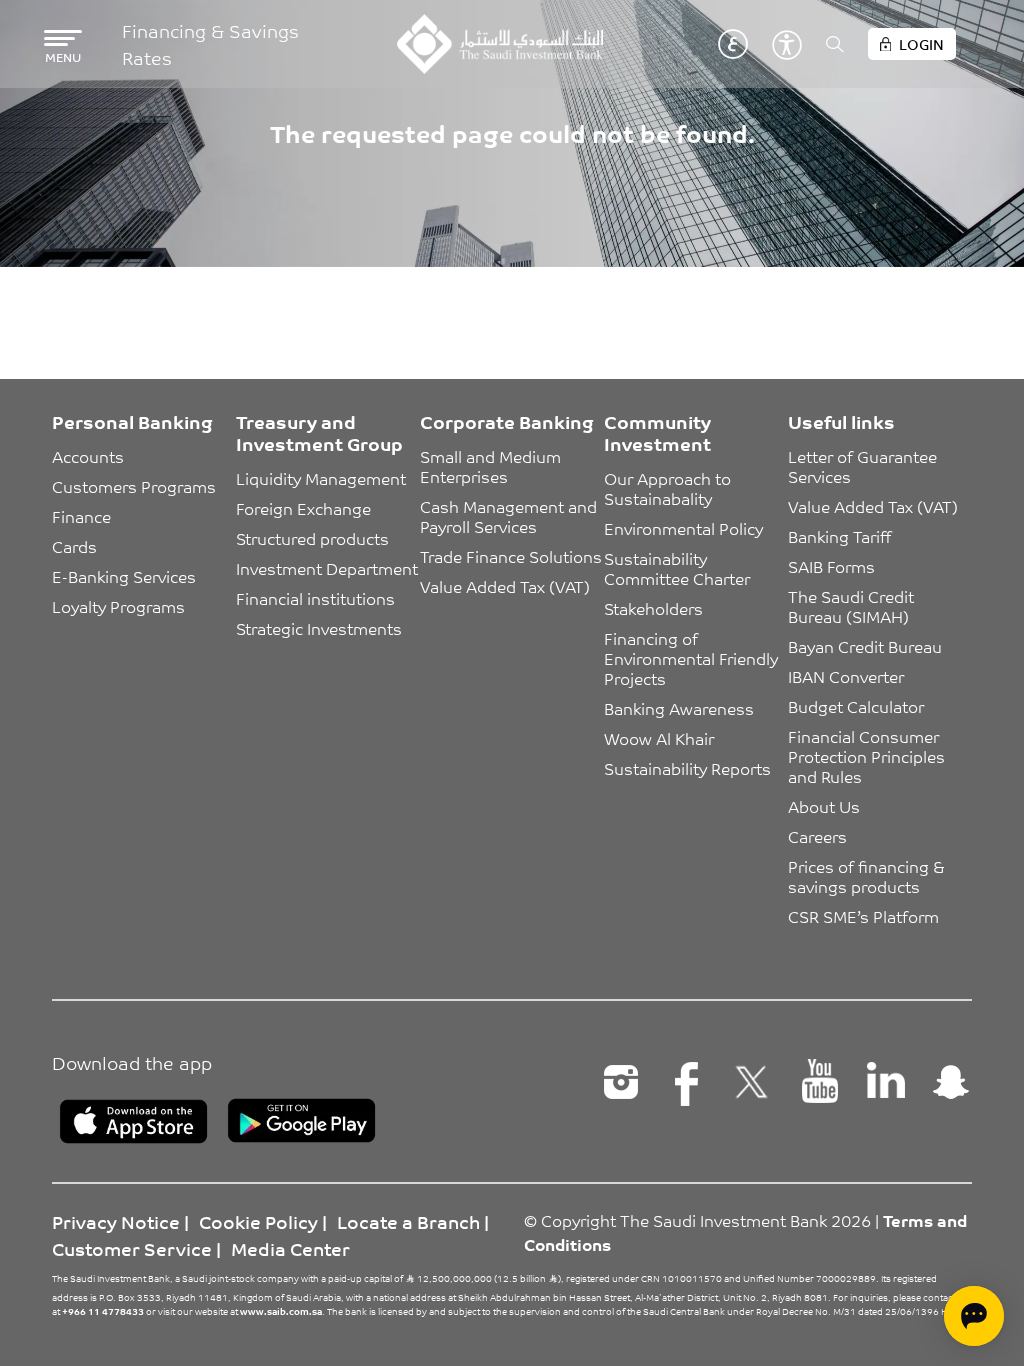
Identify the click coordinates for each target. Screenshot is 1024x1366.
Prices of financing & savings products (868, 876)
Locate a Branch (408, 1221)
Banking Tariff (839, 536)
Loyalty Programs (118, 606)
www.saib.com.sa (281, 1311)
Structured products (312, 538)
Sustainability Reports (687, 768)
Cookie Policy (258, 1221)
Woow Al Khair (659, 738)
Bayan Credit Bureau (865, 646)
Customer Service (132, 1248)
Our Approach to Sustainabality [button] (669, 488)
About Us (824, 806)
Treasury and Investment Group (319, 432)
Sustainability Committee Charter (677, 568)
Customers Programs (134, 486)
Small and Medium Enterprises (492, 466)
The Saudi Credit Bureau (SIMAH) (853, 606)
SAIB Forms (831, 566)
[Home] (499, 44)
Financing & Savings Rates (210, 44)
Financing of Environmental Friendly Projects (693, 658)
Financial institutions (315, 598)
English (703, 44)
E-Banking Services (124, 576)
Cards (74, 546)
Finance (81, 516)
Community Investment (657, 432)
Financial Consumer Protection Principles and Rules (868, 756)
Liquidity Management (321, 478)
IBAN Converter (846, 676)
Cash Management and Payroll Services (510, 516)
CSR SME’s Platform (863, 916)
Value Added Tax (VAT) (505, 586)
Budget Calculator (856, 706)
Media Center (290, 1248)
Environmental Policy (683, 528)
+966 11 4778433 (103, 1311)
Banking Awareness (679, 708)
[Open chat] (974, 1316)
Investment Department (327, 568)
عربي (733, 44)
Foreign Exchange (303, 508)
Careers (817, 836)
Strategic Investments (319, 628)
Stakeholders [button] (653, 608)
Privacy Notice (116, 1221)
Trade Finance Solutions (511, 556)
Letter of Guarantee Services (864, 466)
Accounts (88, 456)
